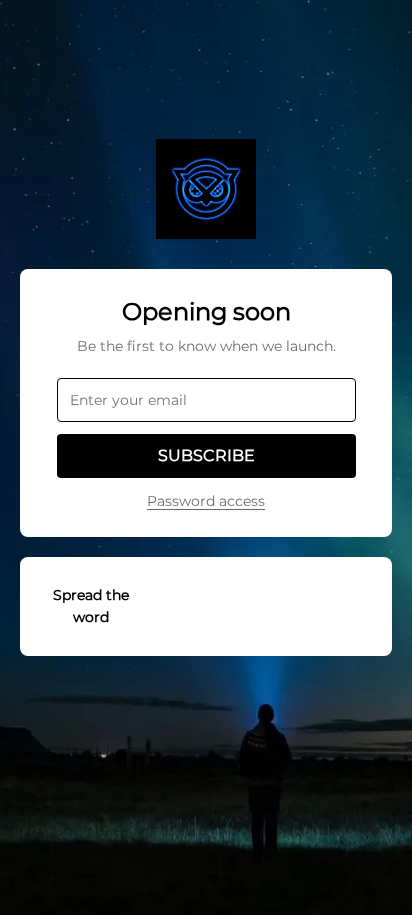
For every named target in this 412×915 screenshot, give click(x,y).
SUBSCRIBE (206, 455)
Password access (206, 501)
